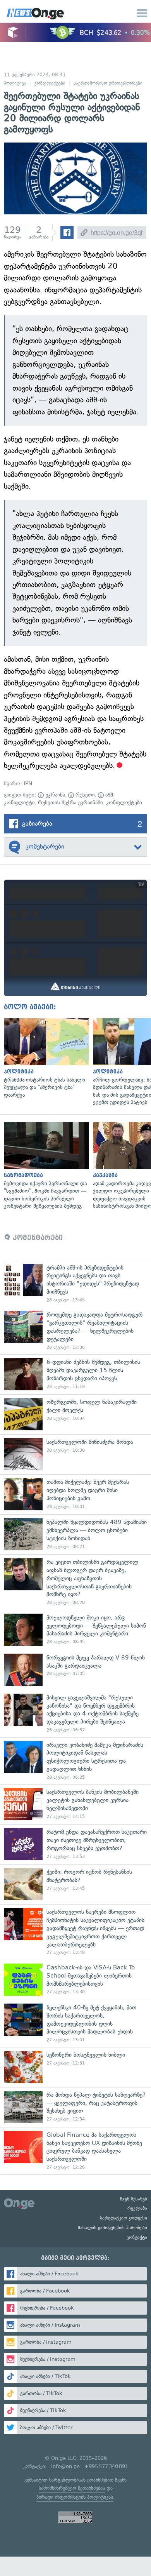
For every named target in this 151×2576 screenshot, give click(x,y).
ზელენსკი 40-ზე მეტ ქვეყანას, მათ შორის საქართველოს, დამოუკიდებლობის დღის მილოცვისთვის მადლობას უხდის (75, 2023)
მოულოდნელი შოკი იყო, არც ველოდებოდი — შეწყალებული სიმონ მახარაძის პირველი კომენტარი (75, 1630)
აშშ (108, 795)
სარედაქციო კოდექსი (124, 2218)
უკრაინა (54, 795)
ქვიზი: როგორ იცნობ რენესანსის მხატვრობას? (75, 1884)
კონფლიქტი (19, 803)
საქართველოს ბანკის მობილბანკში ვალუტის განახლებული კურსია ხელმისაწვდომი (75, 1804)
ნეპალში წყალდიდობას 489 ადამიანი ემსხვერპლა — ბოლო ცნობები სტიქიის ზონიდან (75, 1534)
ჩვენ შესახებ (134, 2199)
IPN (28, 784)
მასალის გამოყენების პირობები (112, 2228)
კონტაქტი (137, 2237)
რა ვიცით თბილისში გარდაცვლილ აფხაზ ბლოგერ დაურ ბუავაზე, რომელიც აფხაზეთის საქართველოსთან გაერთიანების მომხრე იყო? (75, 1582)
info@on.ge (65, 2466)
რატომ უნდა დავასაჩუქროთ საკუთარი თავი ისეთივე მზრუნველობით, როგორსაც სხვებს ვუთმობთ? (75, 1844)
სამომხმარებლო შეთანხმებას (72, 2488)
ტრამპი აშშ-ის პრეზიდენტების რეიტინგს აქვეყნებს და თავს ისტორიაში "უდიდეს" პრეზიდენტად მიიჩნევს (75, 1284)
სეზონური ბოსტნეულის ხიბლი (75, 2067)
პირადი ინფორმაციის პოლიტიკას (75, 2497)
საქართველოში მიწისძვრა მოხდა (75, 1454)
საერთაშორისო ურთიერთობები (108, 83)
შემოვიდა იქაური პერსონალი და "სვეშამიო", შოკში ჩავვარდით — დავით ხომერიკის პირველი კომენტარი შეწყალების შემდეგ (45, 1166)
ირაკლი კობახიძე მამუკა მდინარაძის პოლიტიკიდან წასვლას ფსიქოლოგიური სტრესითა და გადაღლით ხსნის (75, 1761)
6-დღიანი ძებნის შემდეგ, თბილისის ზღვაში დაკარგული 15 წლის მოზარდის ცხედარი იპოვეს (75, 1374)
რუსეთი (84, 795)
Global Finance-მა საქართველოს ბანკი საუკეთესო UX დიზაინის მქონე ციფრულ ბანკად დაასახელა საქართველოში (75, 2151)
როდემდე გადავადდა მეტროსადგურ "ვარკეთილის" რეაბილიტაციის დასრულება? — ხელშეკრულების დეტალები (75, 1331)
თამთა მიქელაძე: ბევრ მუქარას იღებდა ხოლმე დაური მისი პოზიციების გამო (75, 1494)
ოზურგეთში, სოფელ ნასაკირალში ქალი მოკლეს (75, 1414)
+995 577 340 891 (106, 2466)
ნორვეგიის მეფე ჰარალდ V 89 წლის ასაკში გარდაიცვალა (75, 1670)
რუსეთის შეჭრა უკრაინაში (70, 803)
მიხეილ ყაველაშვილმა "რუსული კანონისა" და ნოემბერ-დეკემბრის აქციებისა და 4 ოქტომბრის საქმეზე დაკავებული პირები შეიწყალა (75, 1713)
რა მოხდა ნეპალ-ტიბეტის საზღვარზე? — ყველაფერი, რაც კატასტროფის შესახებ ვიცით (75, 2107)
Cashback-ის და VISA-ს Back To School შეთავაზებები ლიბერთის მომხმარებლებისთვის (75, 1980)
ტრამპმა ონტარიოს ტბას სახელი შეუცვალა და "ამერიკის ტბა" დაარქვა (45, 1059)
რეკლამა (137, 2208)
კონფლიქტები (50, 83)
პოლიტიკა (15, 83)
